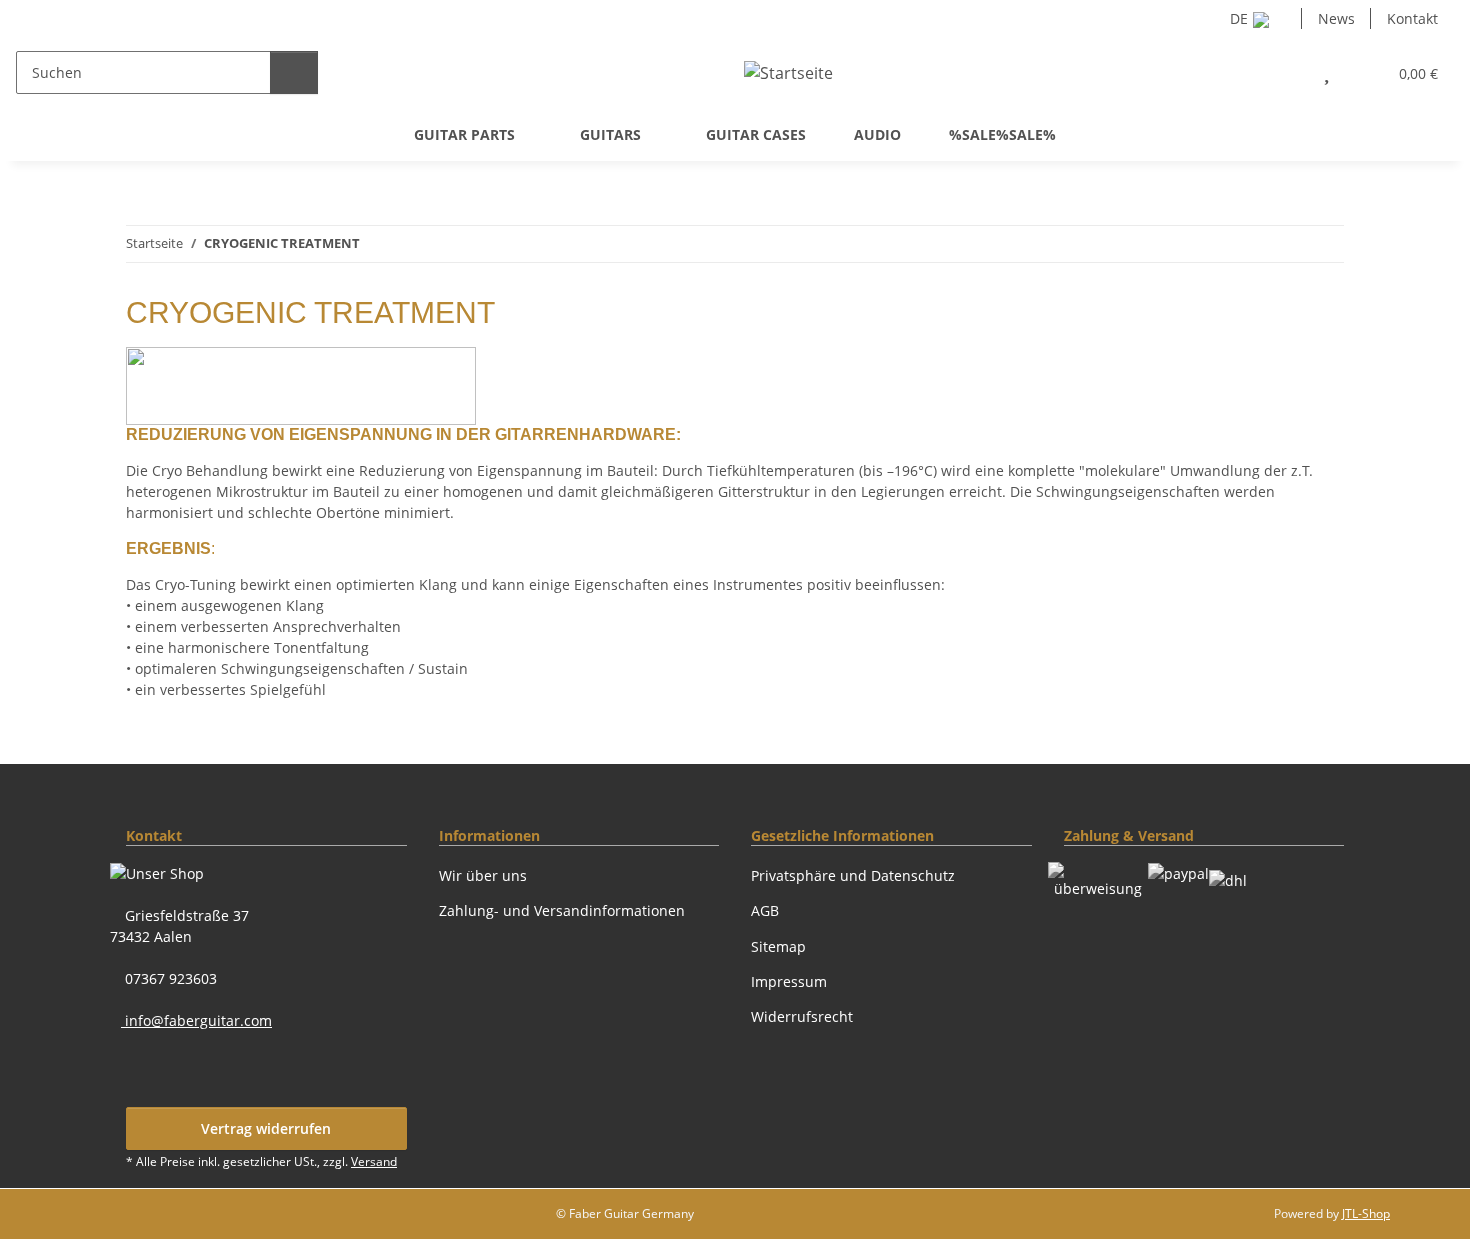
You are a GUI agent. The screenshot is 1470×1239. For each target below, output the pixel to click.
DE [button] (1239, 18)
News (1336, 18)
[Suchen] (294, 72)
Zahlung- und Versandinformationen (562, 910)
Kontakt (1412, 18)
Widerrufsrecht (802, 1016)
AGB (765, 910)
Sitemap (778, 946)
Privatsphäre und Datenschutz (853, 875)
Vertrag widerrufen (266, 1128)
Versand (374, 1161)
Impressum (789, 981)
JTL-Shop (1366, 1213)
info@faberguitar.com (196, 1020)
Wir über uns (483, 875)
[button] (1282, 72)
